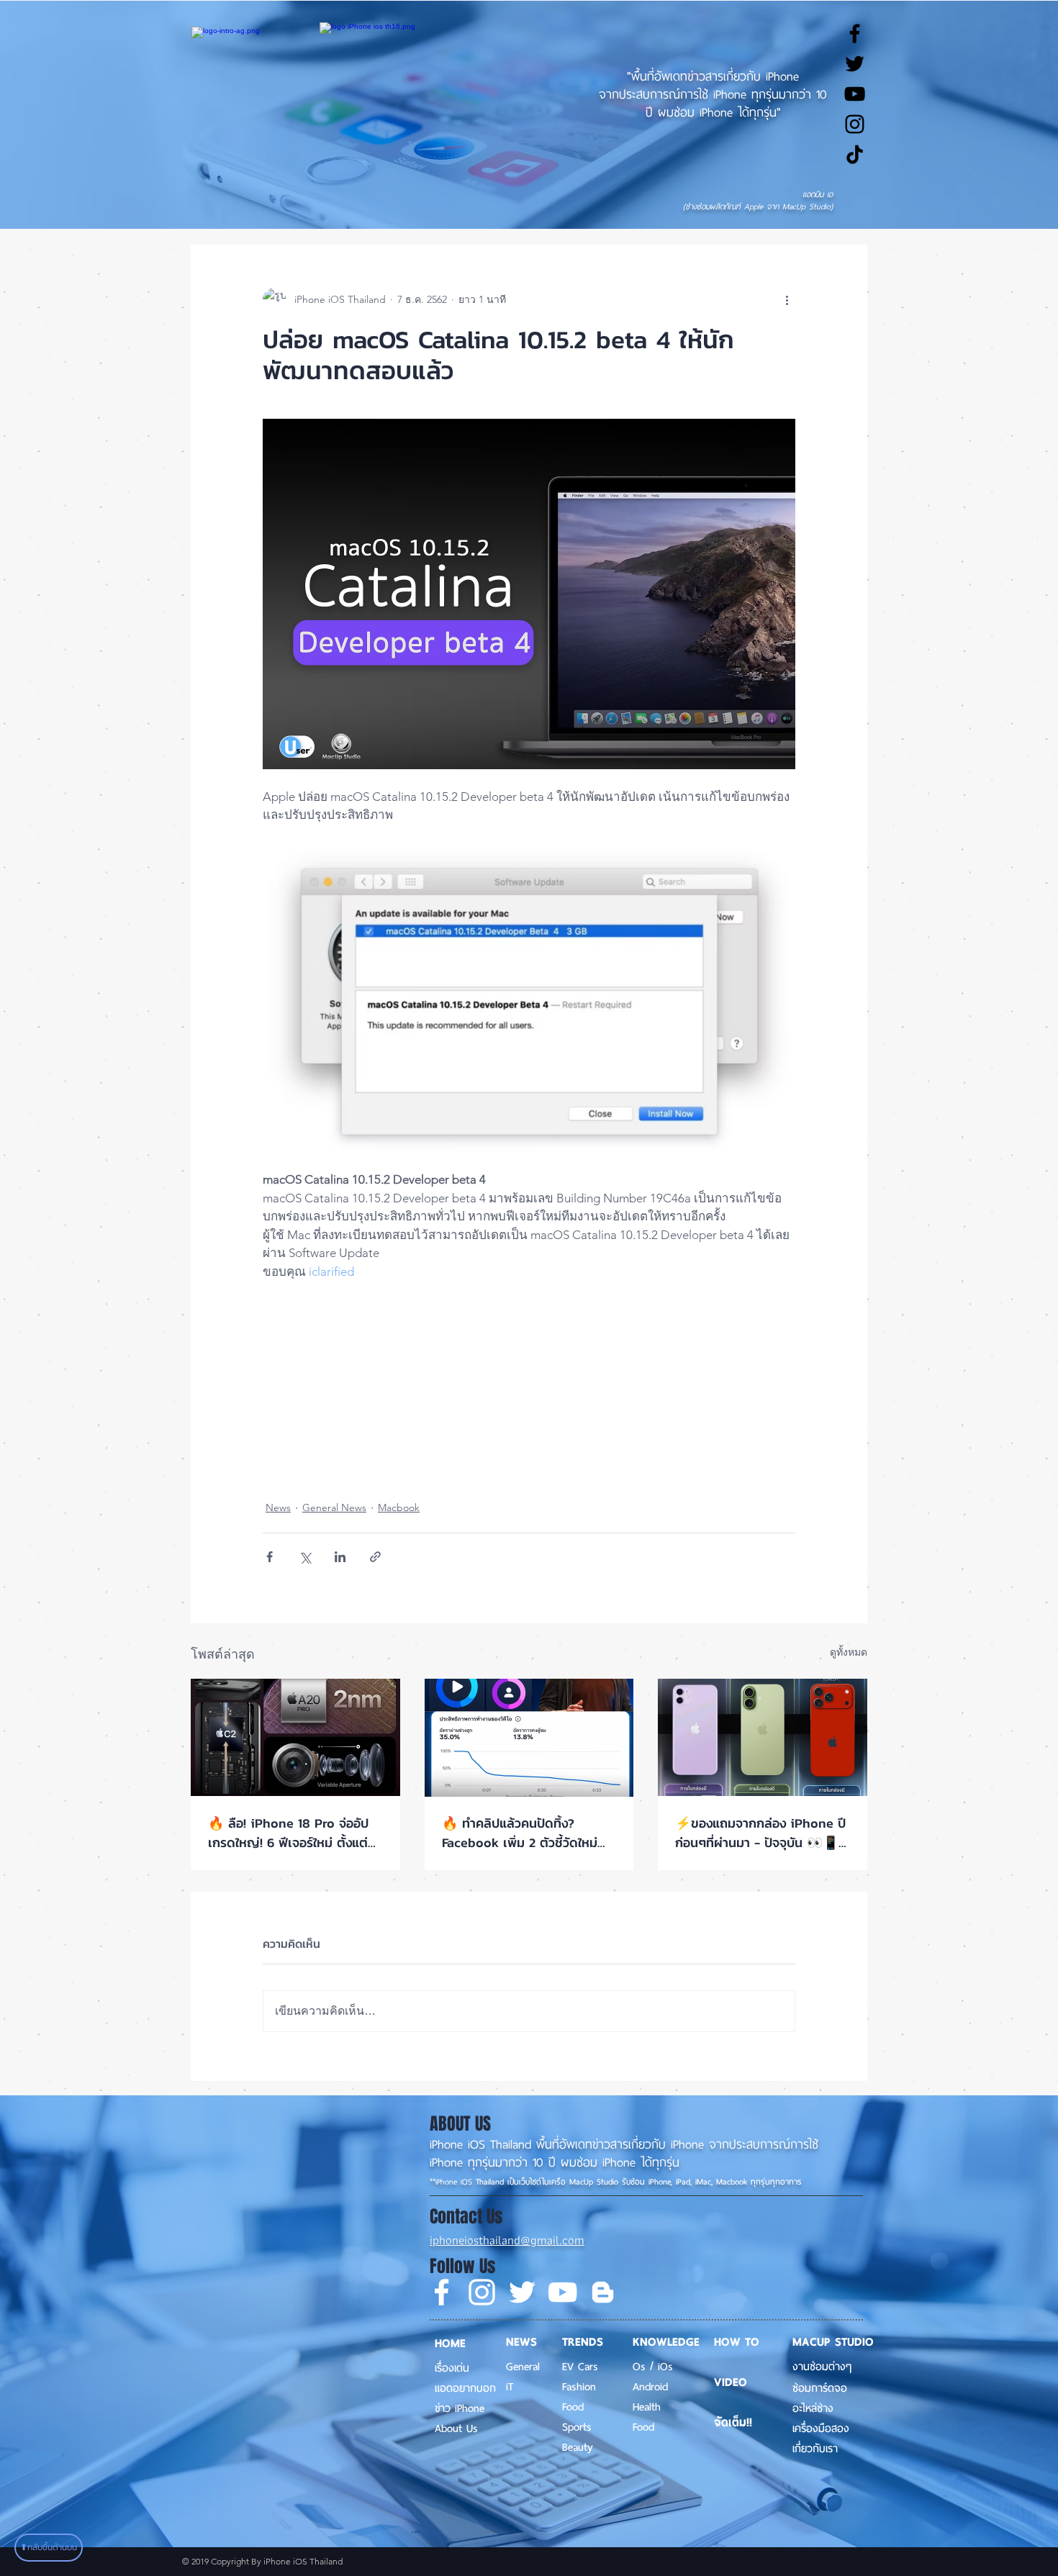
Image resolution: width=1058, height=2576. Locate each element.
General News (334, 1507)
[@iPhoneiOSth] (855, 64)
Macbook (399, 1507)
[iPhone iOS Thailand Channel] (855, 94)
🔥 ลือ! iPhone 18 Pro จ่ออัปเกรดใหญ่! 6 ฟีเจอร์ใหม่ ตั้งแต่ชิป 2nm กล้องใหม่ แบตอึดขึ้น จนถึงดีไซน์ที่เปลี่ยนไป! (288, 1833)
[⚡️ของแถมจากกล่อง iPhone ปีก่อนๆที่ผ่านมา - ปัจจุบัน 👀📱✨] (763, 1737)
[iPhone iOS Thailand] (855, 154)
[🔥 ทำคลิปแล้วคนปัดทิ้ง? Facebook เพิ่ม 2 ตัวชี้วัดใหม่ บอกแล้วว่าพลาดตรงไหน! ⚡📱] (529, 1738)
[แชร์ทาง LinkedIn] (340, 1557)
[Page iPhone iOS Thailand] (855, 33)
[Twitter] (522, 2292)
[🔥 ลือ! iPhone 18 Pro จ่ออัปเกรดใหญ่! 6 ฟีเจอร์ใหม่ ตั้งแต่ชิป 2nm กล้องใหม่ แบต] (295, 1737)
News (278, 1507)
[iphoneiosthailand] (855, 124)
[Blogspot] (603, 2292)
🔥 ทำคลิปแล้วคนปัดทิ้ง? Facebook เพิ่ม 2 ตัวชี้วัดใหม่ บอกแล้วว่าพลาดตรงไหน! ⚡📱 (526, 1833)
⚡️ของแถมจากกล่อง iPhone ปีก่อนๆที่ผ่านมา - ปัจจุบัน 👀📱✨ (760, 1833)
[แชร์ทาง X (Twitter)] (305, 1557)
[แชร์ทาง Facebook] (270, 1557)
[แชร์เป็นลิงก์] (375, 1557)
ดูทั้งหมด (849, 1652)
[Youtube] (562, 2292)
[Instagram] (482, 2292)
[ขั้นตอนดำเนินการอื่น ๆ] (787, 299)
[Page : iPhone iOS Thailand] (442, 2292)
